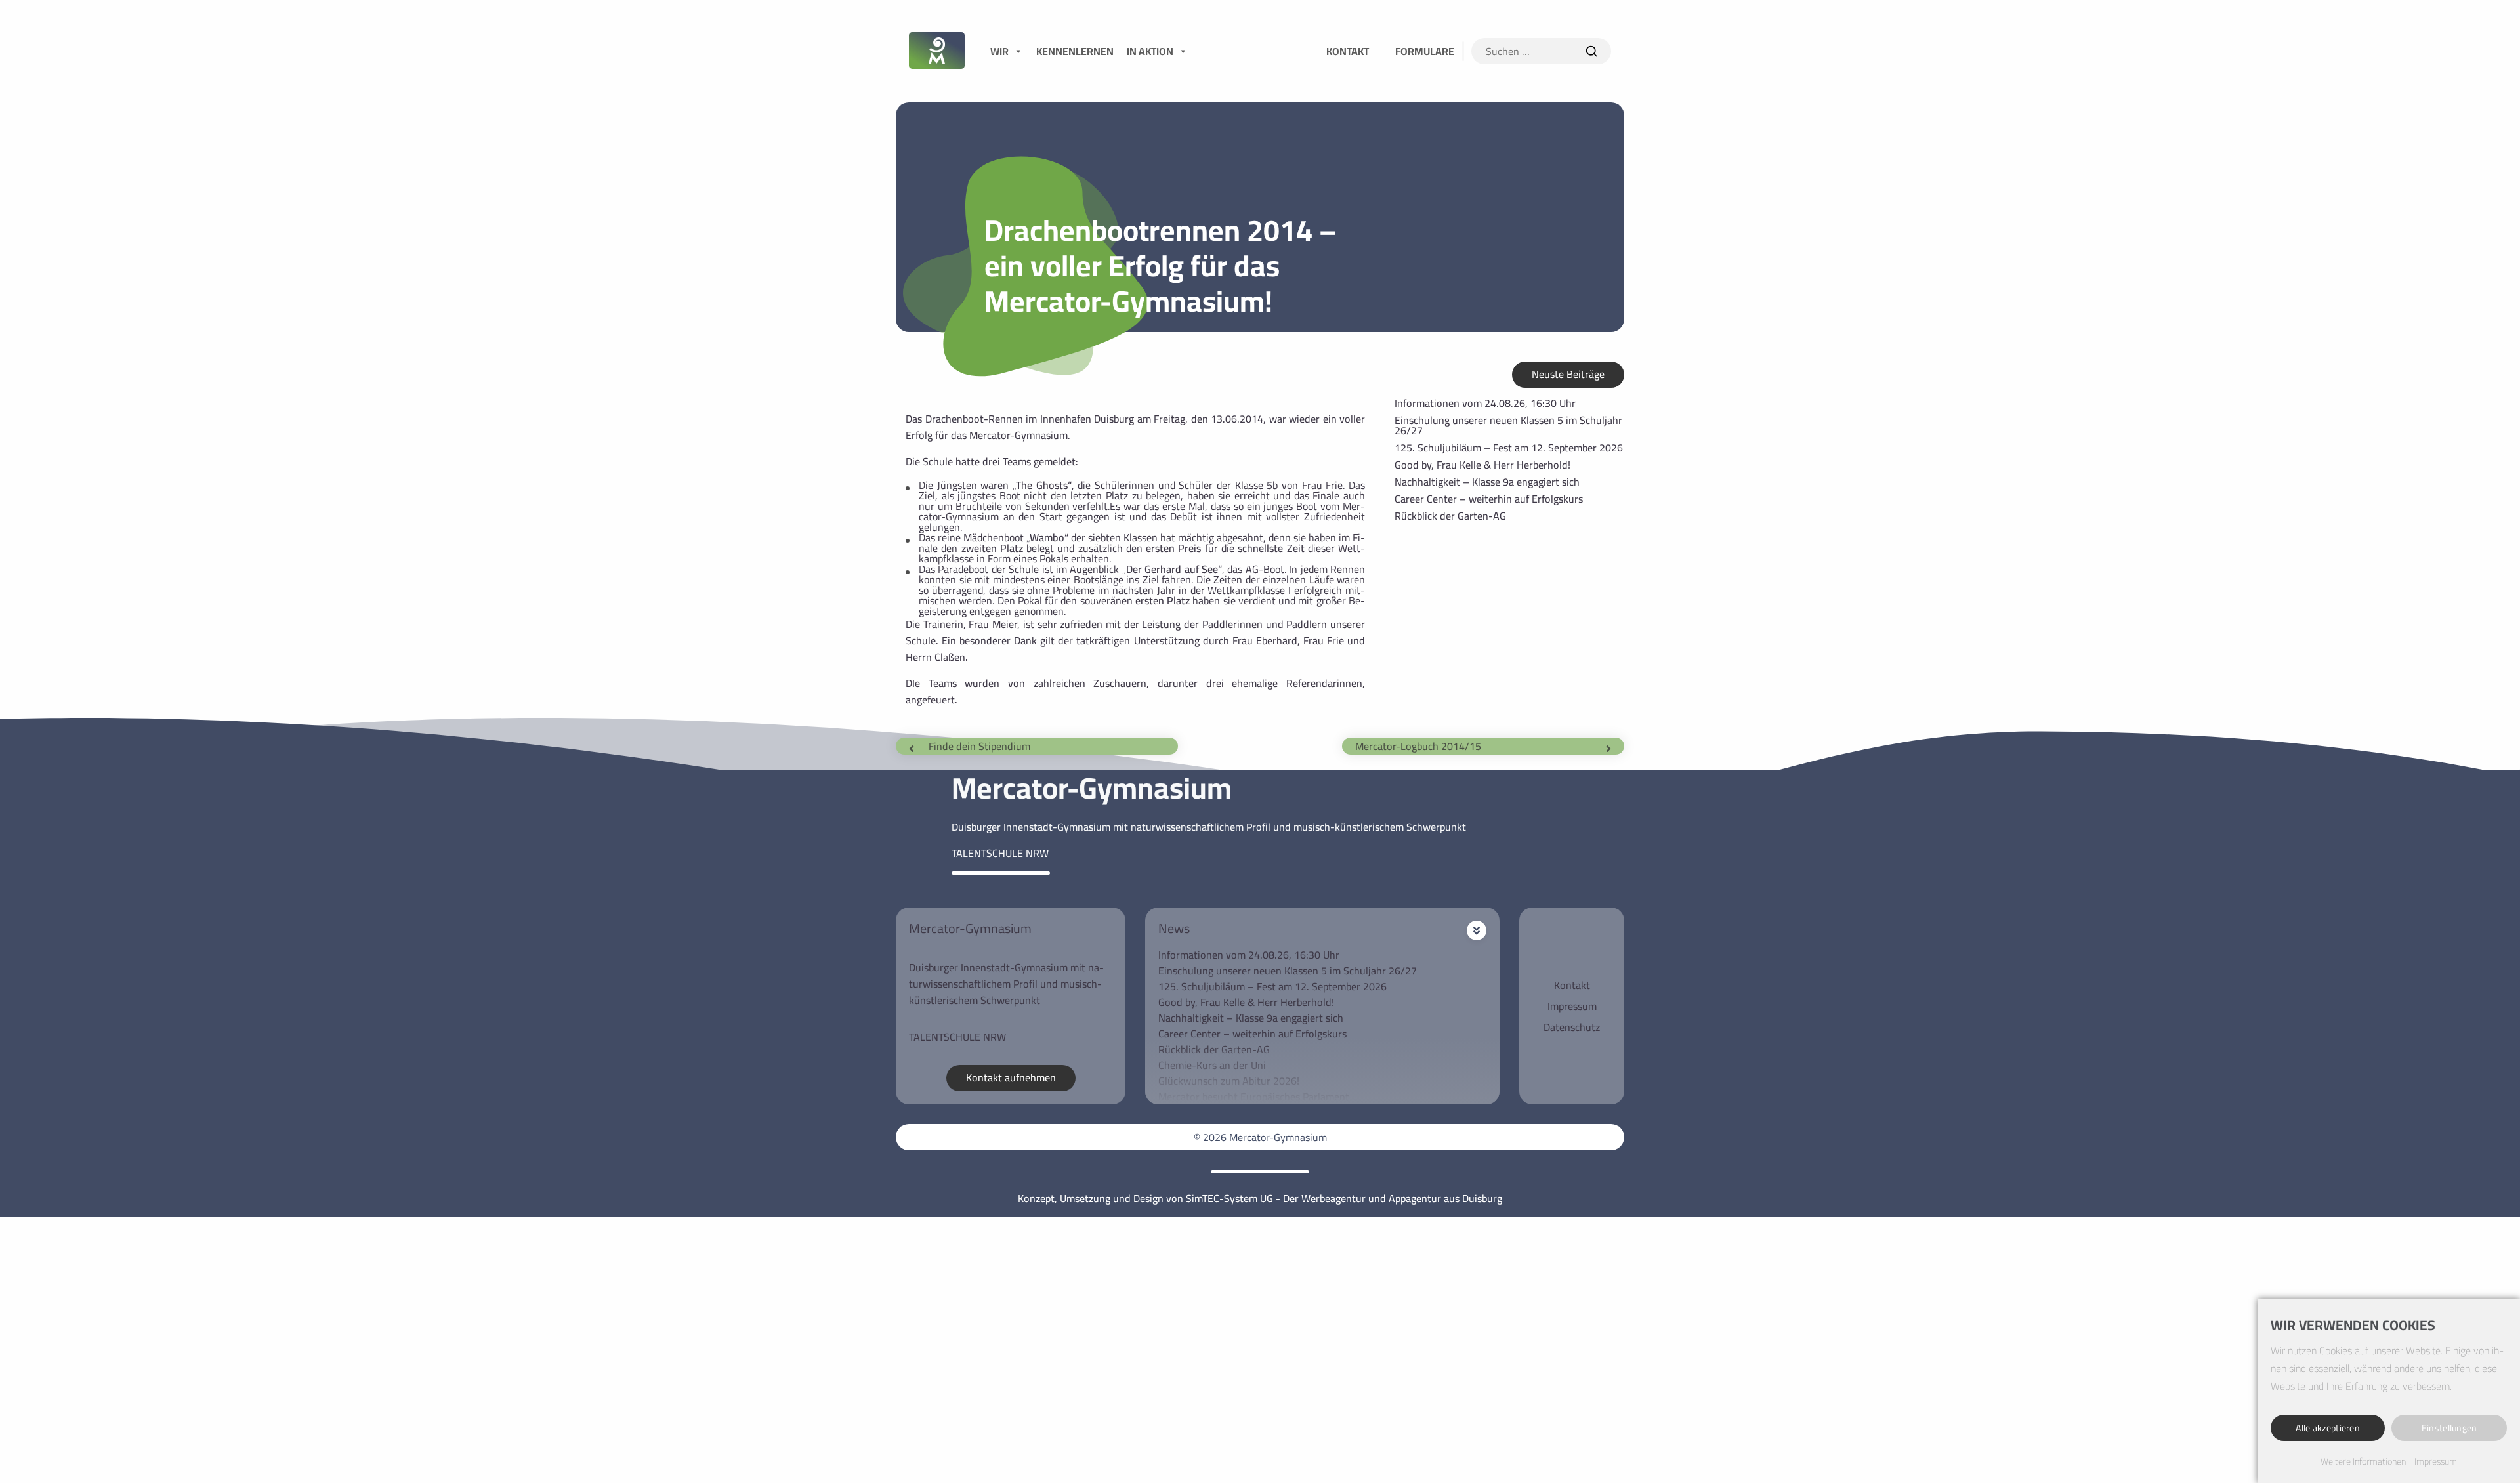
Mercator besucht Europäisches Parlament (1254, 1097)
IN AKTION (1150, 51)
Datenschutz (1572, 1027)
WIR (999, 51)
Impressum (1572, 1006)
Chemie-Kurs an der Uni (1212, 1065)
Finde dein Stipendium (979, 746)
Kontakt (1572, 985)
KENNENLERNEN (1075, 51)
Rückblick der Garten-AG (1450, 516)
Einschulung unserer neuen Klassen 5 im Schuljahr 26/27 (1508, 425)
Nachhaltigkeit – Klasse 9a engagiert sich (1487, 482)
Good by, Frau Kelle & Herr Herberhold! (1482, 465)
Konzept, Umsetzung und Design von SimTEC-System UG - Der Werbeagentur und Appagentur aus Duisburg (1260, 1198)
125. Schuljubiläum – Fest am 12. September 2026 (1509, 448)
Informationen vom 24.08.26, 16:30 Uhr (1485, 403)
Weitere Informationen (2363, 1462)
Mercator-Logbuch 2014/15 (1418, 746)
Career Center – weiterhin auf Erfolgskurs (1489, 499)
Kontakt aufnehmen (1011, 1077)
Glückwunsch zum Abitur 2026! (1229, 1081)
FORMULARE (1425, 51)
